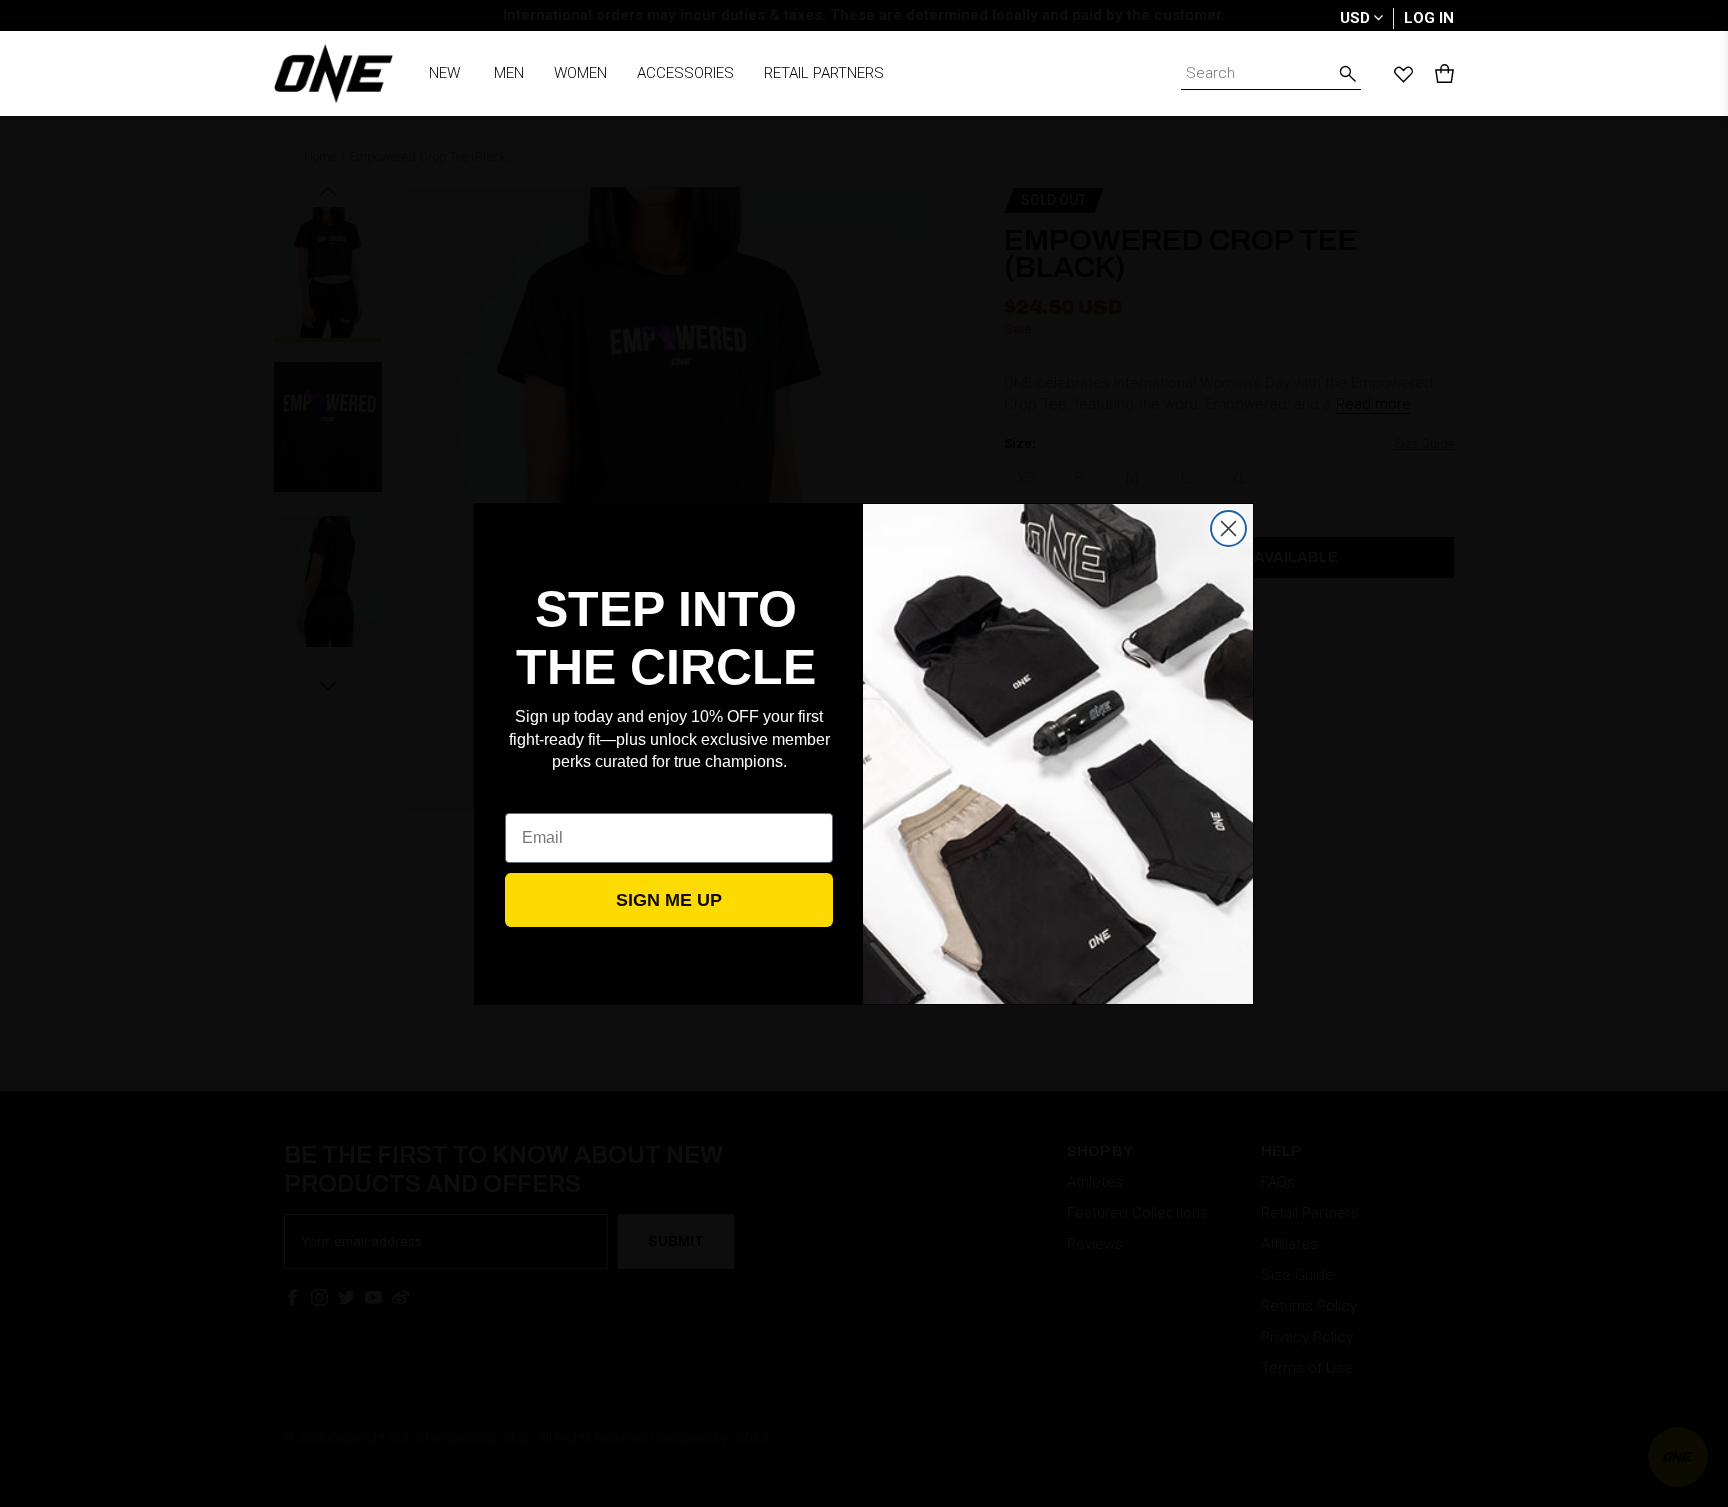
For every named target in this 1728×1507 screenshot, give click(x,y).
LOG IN (1429, 18)
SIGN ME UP (669, 900)
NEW (444, 73)
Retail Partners (824, 73)
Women (580, 73)
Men (509, 73)
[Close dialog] (1228, 528)
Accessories (685, 73)
